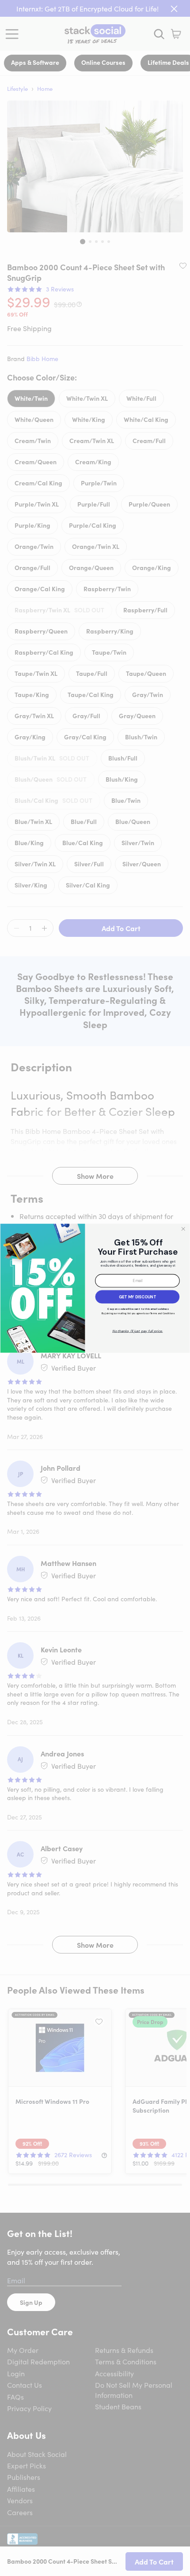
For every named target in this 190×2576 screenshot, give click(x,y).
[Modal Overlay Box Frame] (95, 1288)
